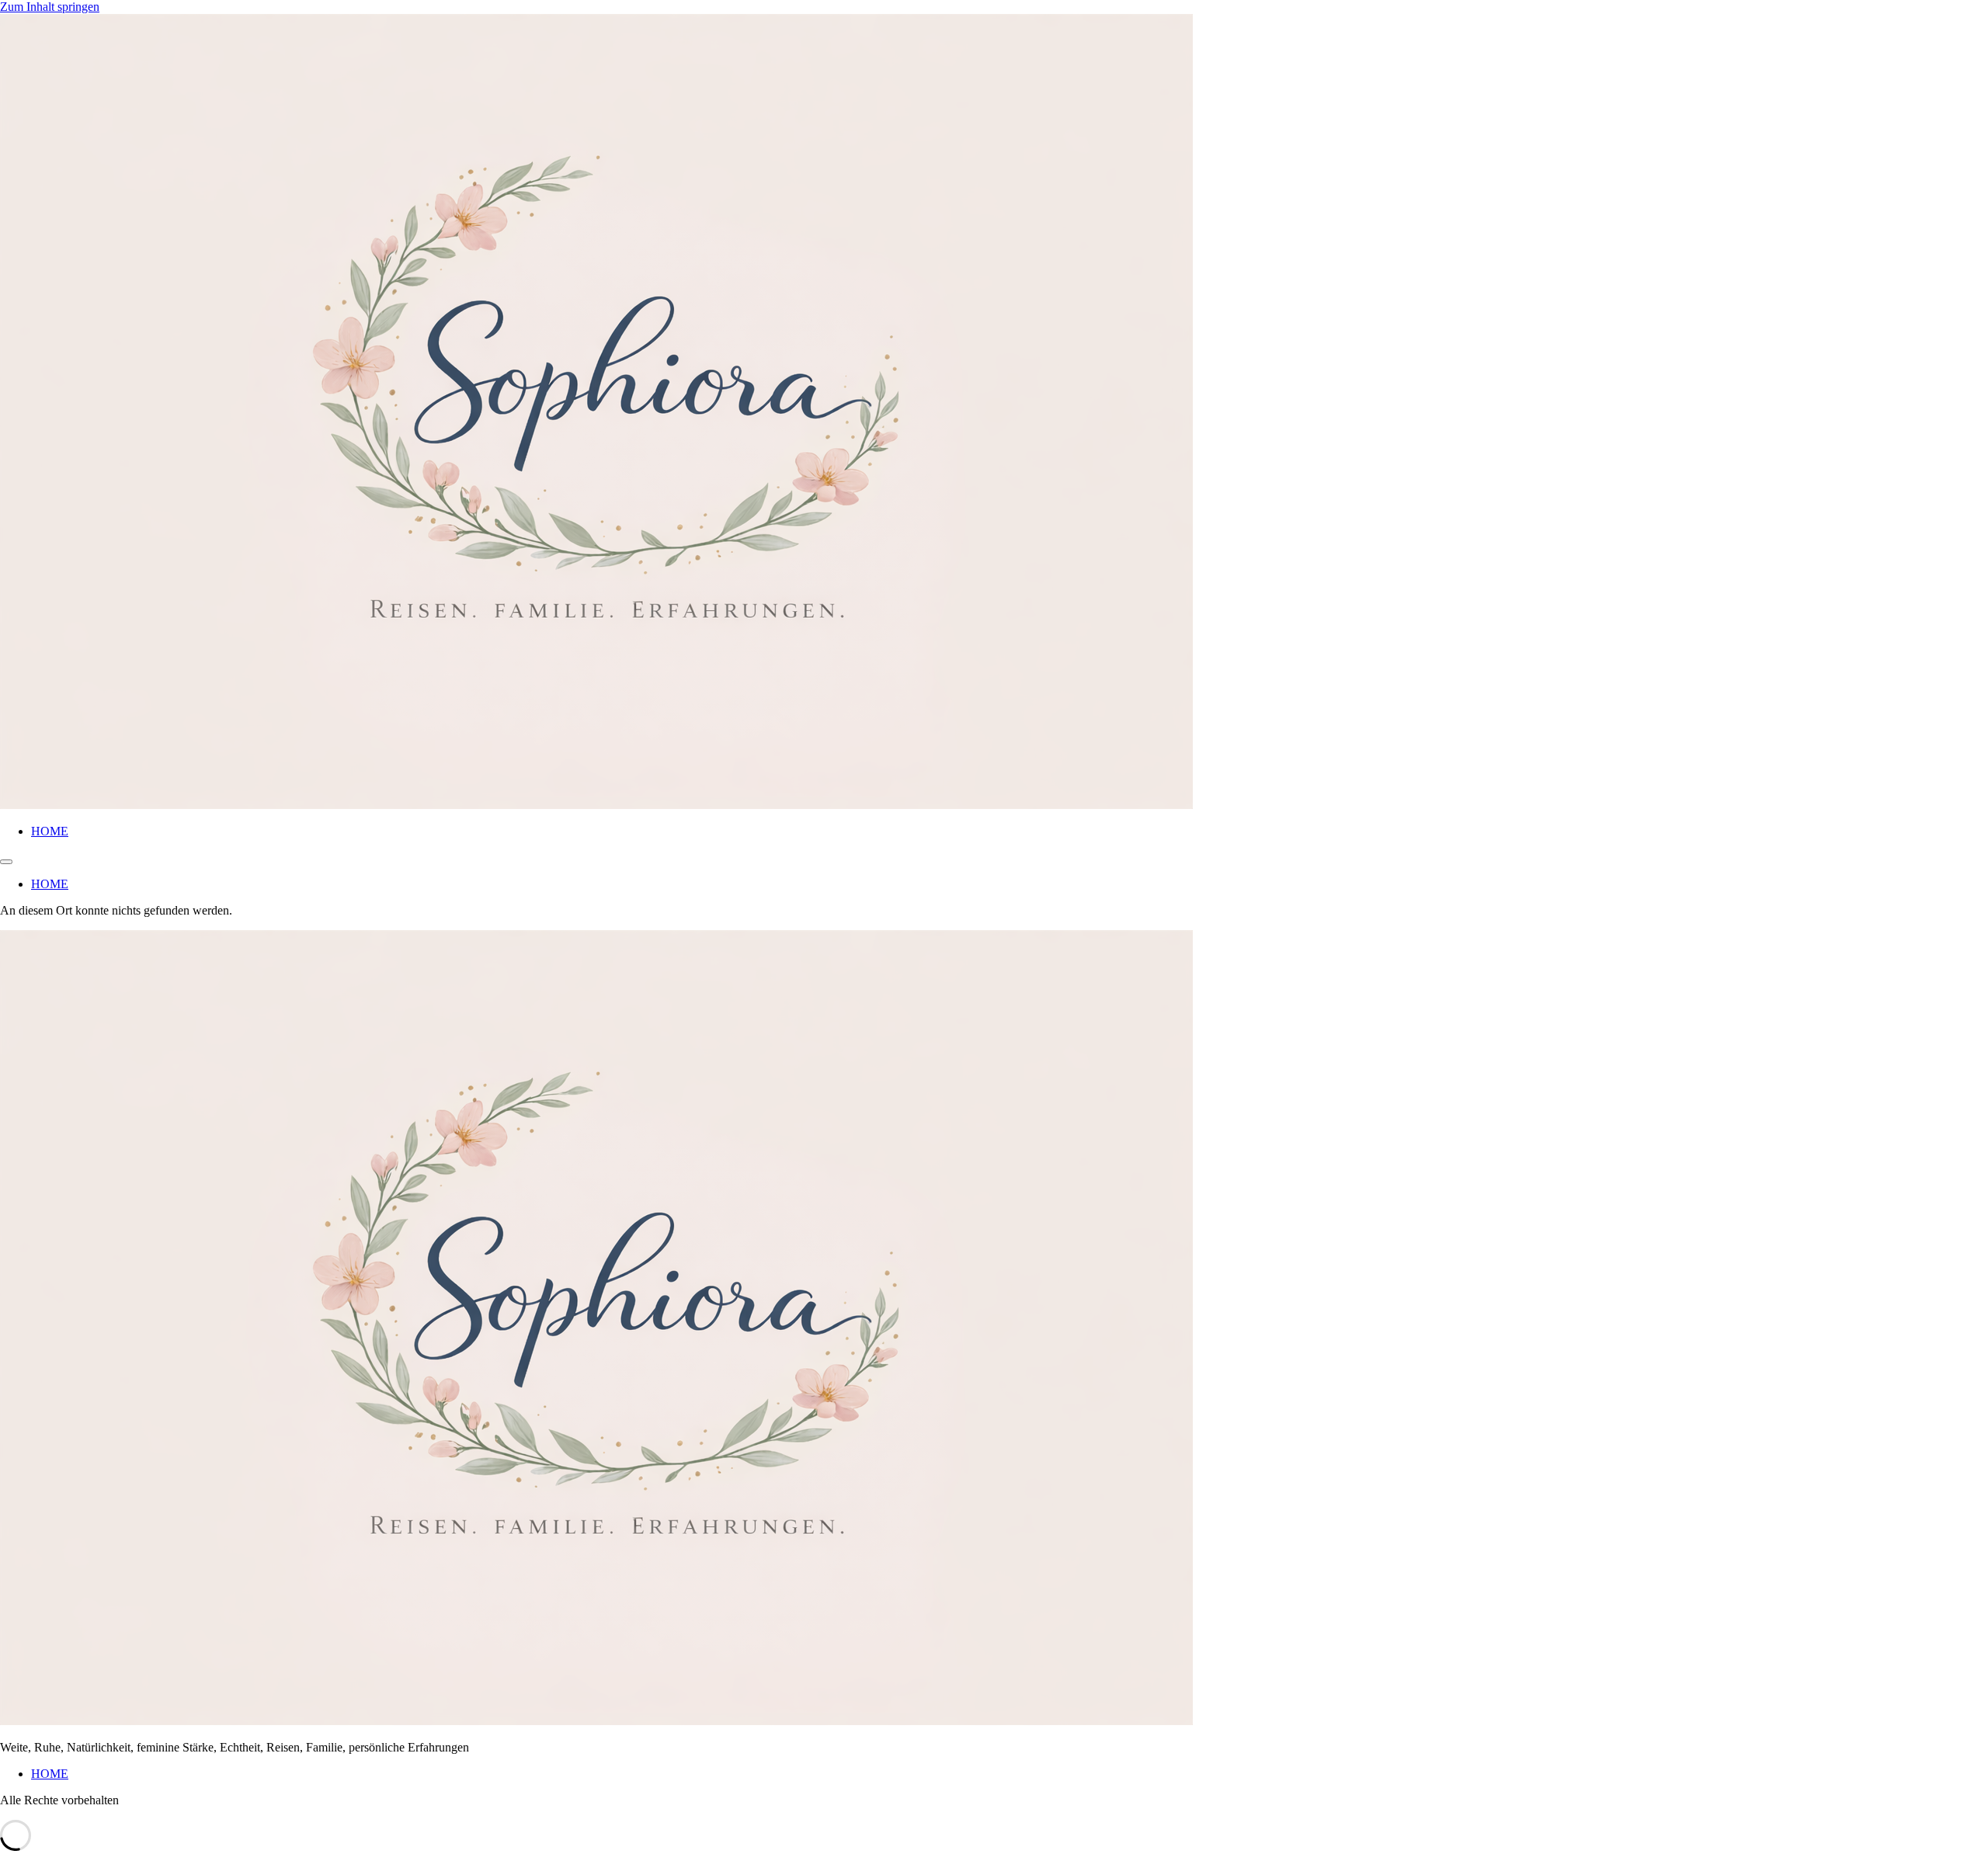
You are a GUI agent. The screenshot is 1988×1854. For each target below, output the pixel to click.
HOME (50, 831)
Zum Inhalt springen (50, 7)
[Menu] (6, 862)
